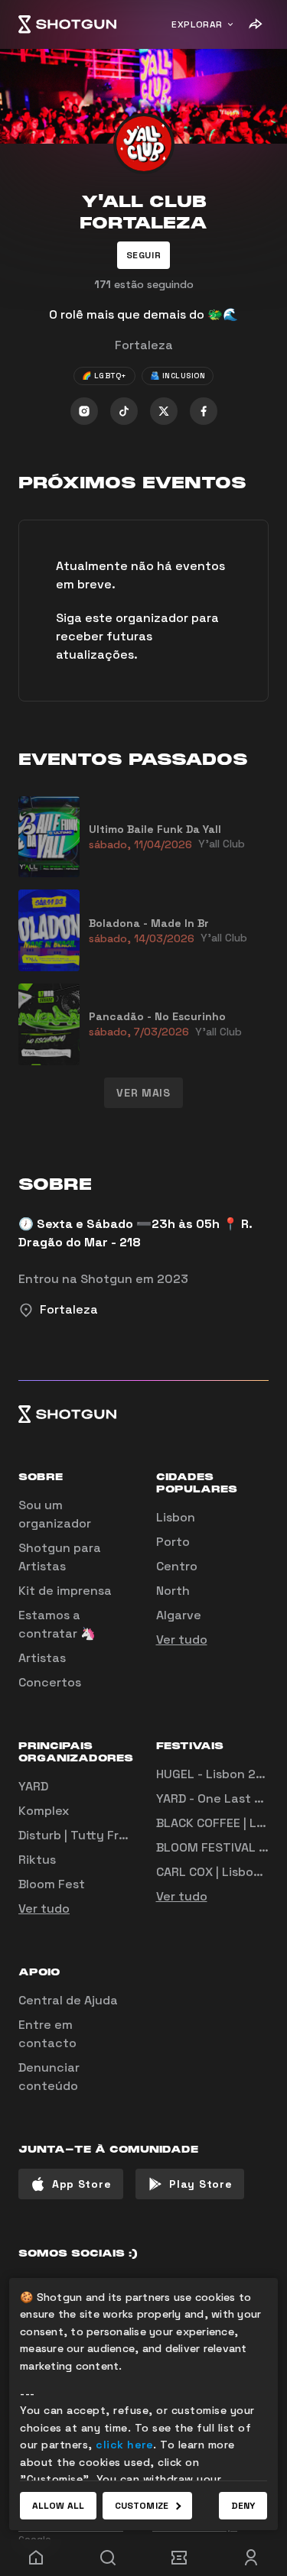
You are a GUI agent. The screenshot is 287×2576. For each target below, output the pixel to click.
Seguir (144, 255)
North (173, 1591)
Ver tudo (182, 1640)
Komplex (44, 1811)
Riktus (37, 1860)
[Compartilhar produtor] (255, 24)
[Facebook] (204, 411)
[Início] (67, 24)
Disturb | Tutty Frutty (82, 1835)
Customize (142, 2506)
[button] (144, 255)
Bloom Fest (52, 1884)
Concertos (50, 1682)
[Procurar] (108, 2558)
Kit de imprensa (65, 1591)
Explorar (197, 24)
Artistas (42, 1658)
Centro (177, 1566)
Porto (173, 1542)
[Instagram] (84, 411)
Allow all (58, 2506)
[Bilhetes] (180, 2558)
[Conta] (251, 2558)
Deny (243, 2506)
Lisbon (176, 1517)
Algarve (179, 1615)
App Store (82, 2184)
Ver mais (143, 1093)
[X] (164, 411)
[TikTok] (124, 411)
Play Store (201, 2184)
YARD (33, 1786)
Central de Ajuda (68, 2000)
